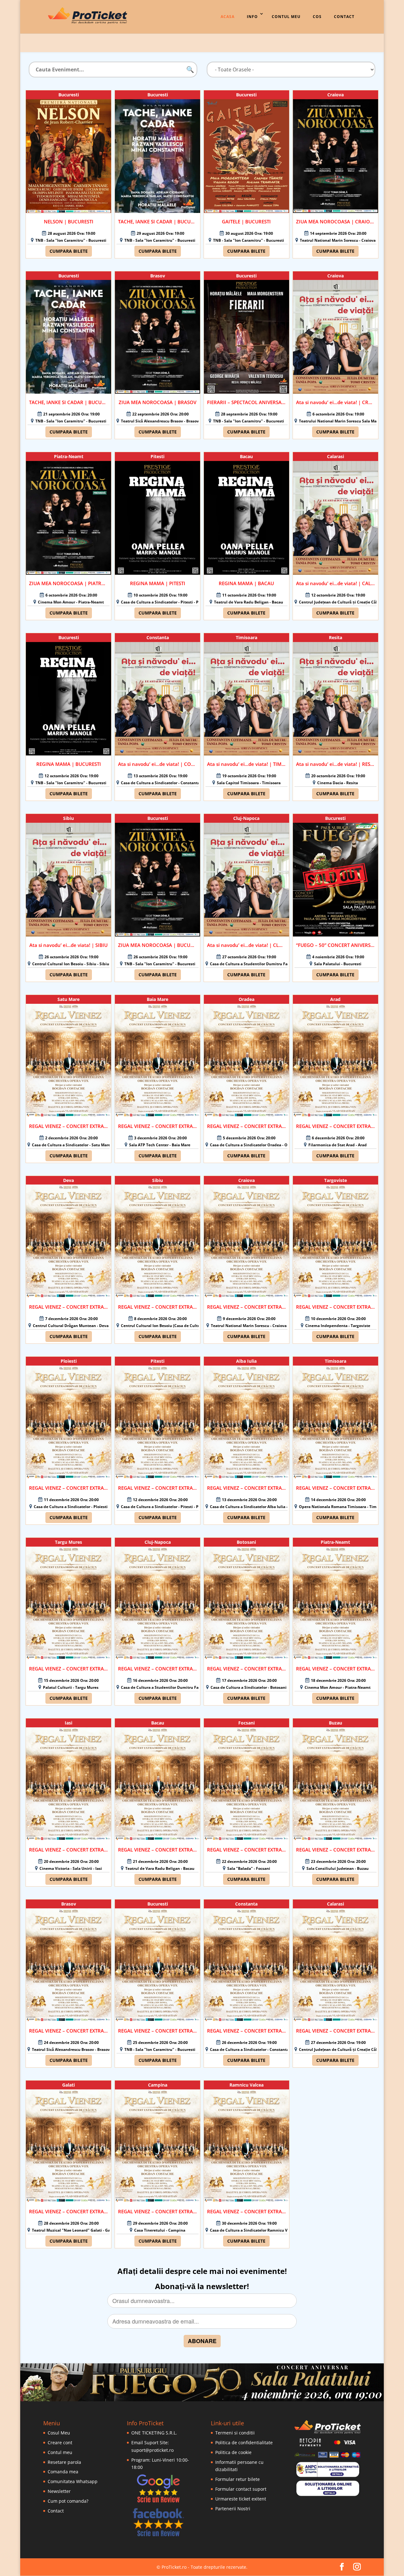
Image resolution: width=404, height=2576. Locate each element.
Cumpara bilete (69, 251)
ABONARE (202, 2341)
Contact (344, 17)
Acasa (228, 17)
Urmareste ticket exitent (241, 2499)
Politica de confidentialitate (244, 2443)
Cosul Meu (59, 2433)
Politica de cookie (233, 2452)
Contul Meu (286, 17)
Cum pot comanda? (68, 2501)
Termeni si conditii (235, 2433)
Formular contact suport (241, 2489)
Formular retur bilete (238, 2479)
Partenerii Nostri (233, 2509)
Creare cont (60, 2443)
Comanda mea (63, 2472)
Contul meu (60, 2452)
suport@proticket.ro (152, 2450)
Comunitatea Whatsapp (73, 2481)
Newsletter (59, 2491)
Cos (317, 17)
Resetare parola (64, 2462)
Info (252, 17)
